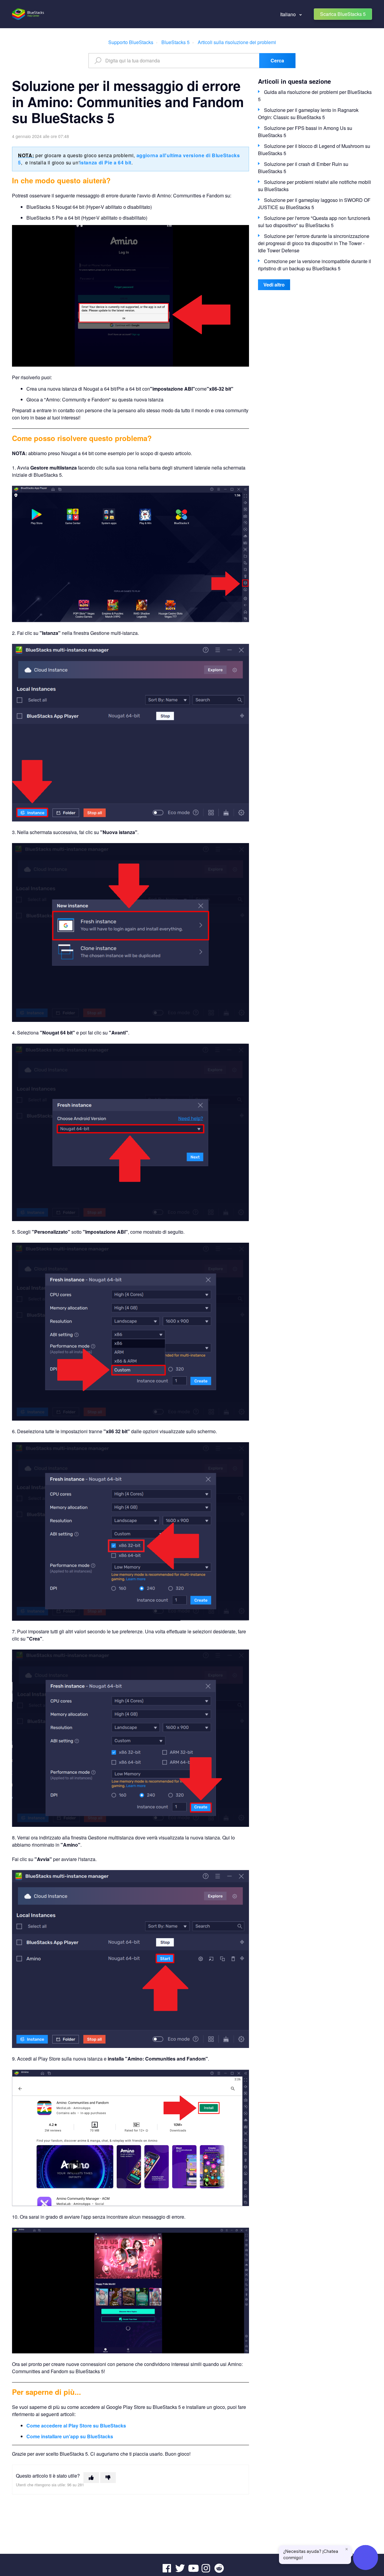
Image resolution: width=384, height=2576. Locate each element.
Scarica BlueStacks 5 (343, 14)
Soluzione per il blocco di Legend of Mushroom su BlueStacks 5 (314, 150)
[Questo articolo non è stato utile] (108, 2478)
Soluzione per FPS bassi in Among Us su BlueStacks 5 (305, 132)
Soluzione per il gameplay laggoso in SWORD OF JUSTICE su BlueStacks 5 (314, 204)
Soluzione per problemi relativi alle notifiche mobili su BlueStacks (315, 186)
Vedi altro (274, 285)
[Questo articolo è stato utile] (91, 2478)
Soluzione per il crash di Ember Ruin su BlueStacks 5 (303, 168)
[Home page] (28, 14)
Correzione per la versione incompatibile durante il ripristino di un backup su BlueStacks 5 (315, 265)
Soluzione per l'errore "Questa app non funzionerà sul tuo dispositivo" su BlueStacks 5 (314, 222)
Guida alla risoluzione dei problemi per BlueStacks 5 (315, 96)
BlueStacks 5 (175, 42)
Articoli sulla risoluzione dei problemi (237, 42)
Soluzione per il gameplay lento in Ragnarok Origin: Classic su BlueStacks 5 (308, 114)
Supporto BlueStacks (131, 42)
